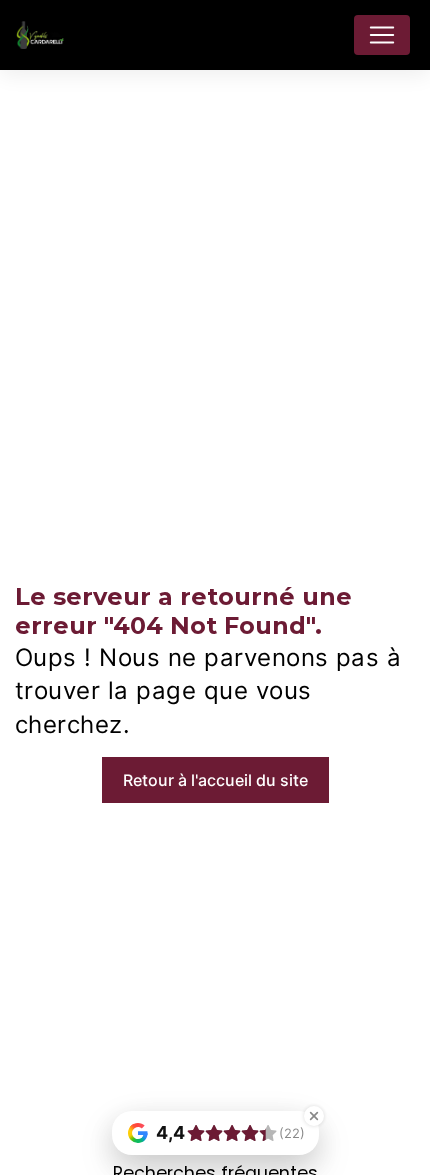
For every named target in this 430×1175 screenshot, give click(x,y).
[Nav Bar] (382, 35)
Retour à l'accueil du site (215, 780)
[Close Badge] (314, 1116)
